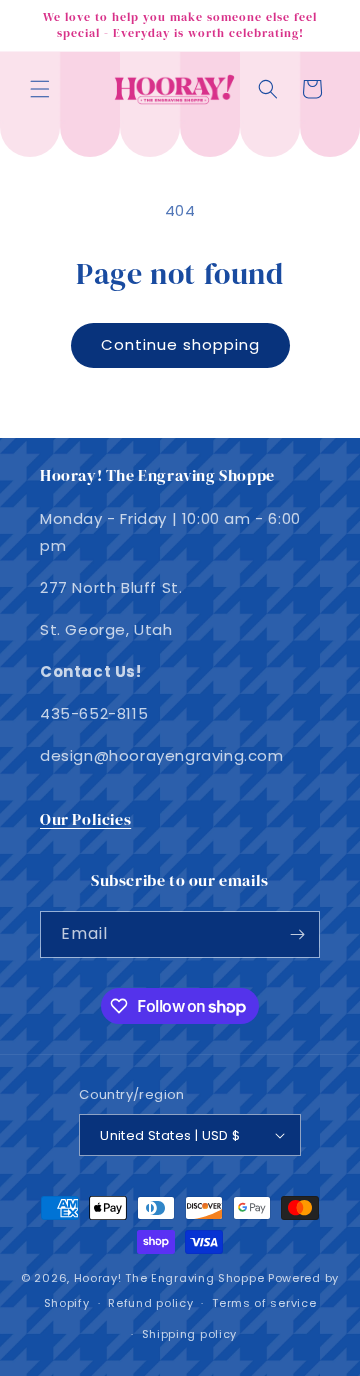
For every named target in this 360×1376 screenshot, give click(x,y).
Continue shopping (180, 344)
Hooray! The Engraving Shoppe (169, 1278)
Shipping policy (190, 1334)
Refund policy (150, 1303)
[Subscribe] (297, 934)
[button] (40, 89)
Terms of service (264, 1303)
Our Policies (85, 819)
